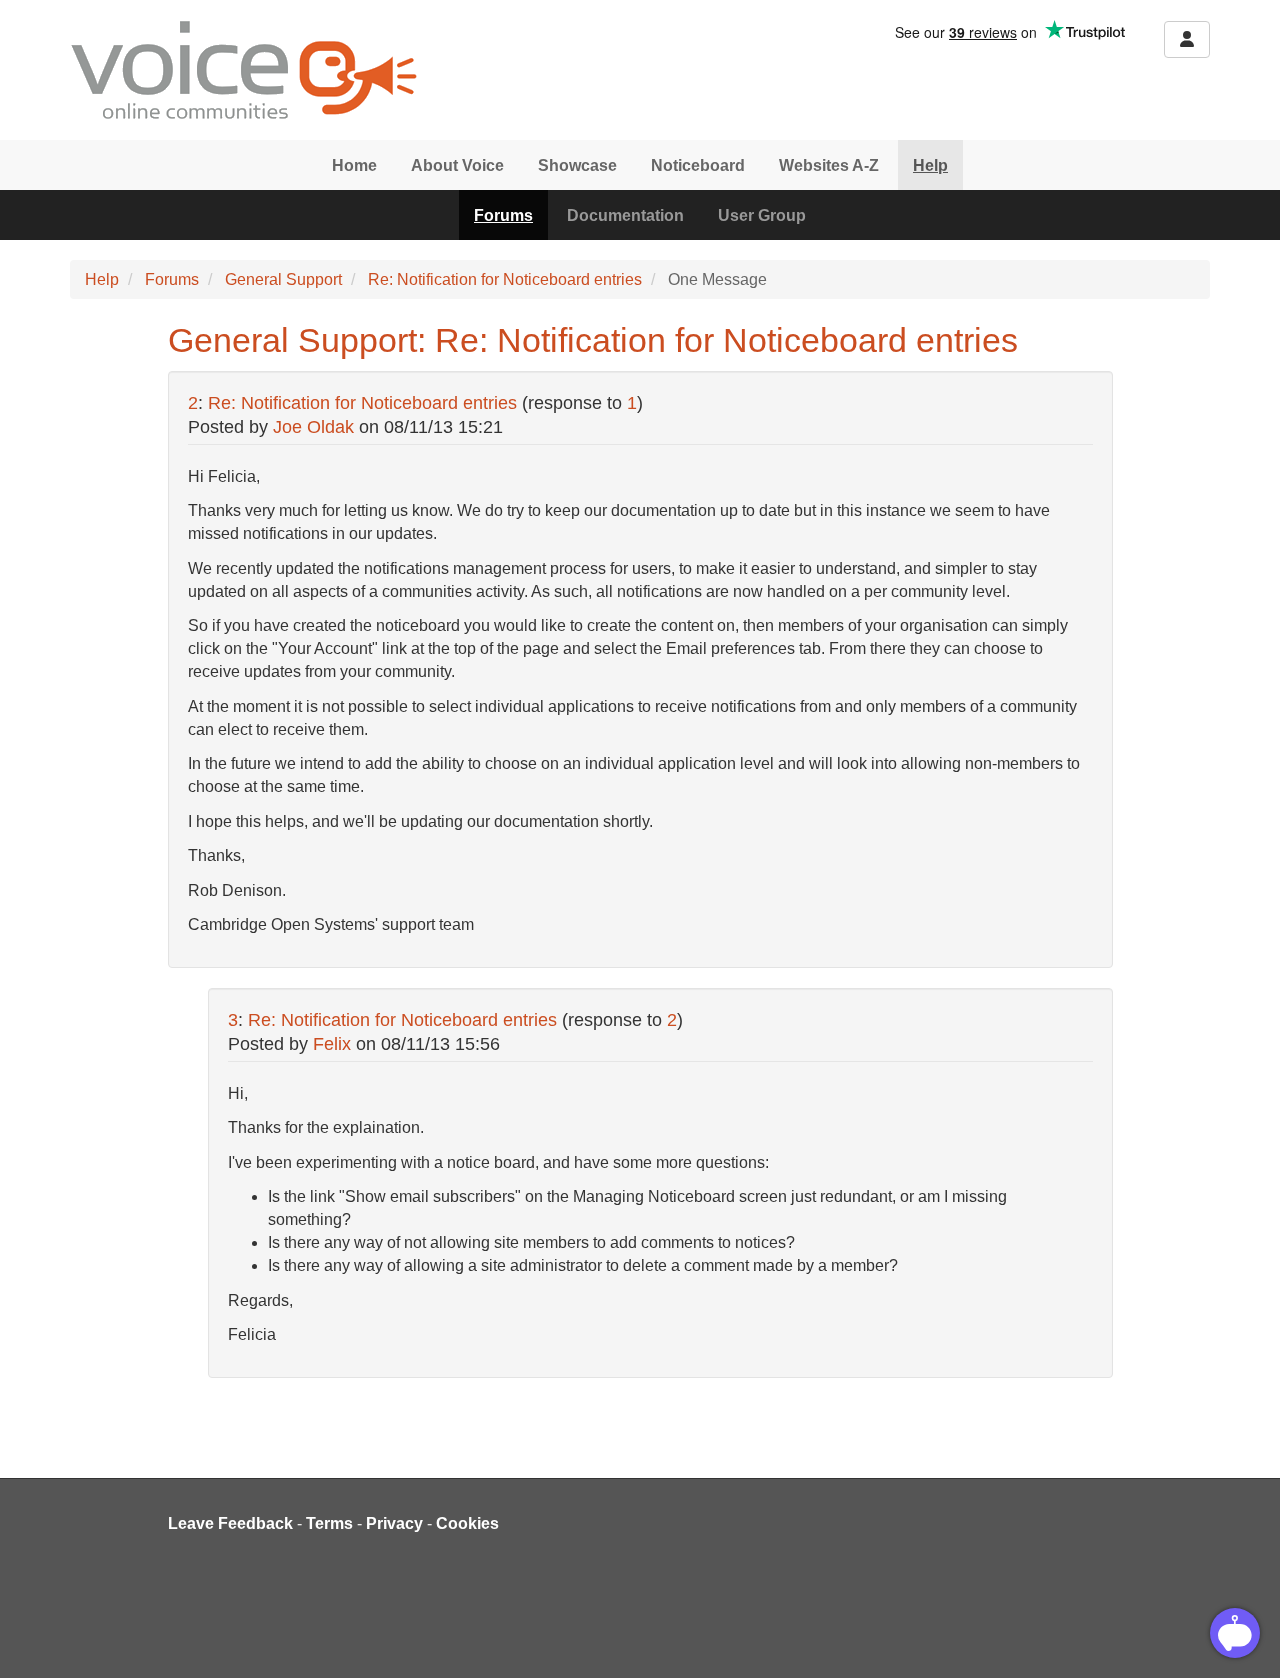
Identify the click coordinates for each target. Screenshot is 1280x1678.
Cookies (467, 1523)
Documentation (625, 215)
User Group (762, 215)
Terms (329, 1523)
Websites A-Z (829, 165)
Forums (503, 215)
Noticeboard (698, 165)
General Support (283, 279)
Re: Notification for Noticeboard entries (505, 279)
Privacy (394, 1523)
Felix (332, 1044)
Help (930, 165)
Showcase (577, 165)
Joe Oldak (313, 427)
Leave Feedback (230, 1523)
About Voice (457, 165)
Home (354, 165)
